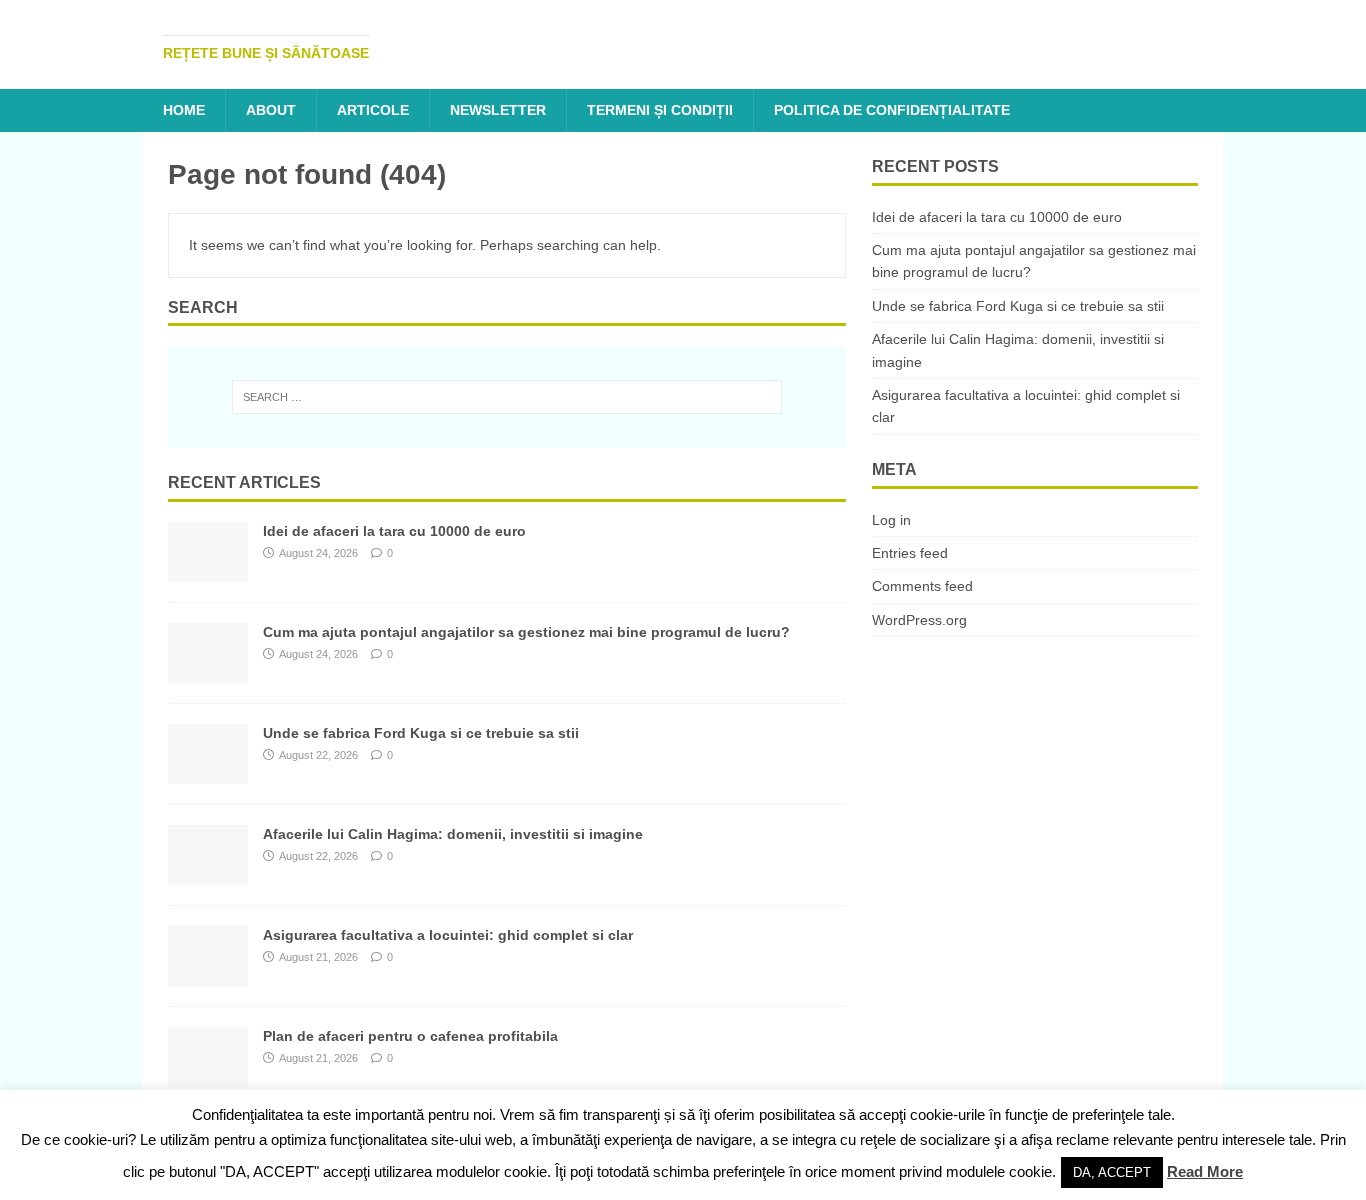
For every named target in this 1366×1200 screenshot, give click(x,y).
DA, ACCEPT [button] (1112, 1172)
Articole (373, 110)
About (271, 110)
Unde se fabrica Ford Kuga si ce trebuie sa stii (421, 733)
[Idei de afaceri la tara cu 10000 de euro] (208, 571)
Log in (891, 520)
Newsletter (498, 110)
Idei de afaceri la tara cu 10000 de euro (394, 531)
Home (184, 110)
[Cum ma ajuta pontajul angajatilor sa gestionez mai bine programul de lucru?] (208, 672)
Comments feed (922, 586)
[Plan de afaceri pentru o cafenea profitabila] (208, 1076)
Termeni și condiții (660, 110)
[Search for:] (507, 397)
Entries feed (910, 553)
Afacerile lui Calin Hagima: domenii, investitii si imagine (453, 834)
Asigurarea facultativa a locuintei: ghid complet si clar (448, 935)
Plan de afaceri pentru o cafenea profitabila (410, 1036)
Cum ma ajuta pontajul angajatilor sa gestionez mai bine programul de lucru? (526, 632)
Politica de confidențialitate (892, 110)
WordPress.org (919, 620)
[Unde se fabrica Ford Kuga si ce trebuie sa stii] (208, 773)
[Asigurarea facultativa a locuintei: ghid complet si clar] (208, 975)
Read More (1205, 1171)
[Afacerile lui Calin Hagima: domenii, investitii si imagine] (208, 874)
